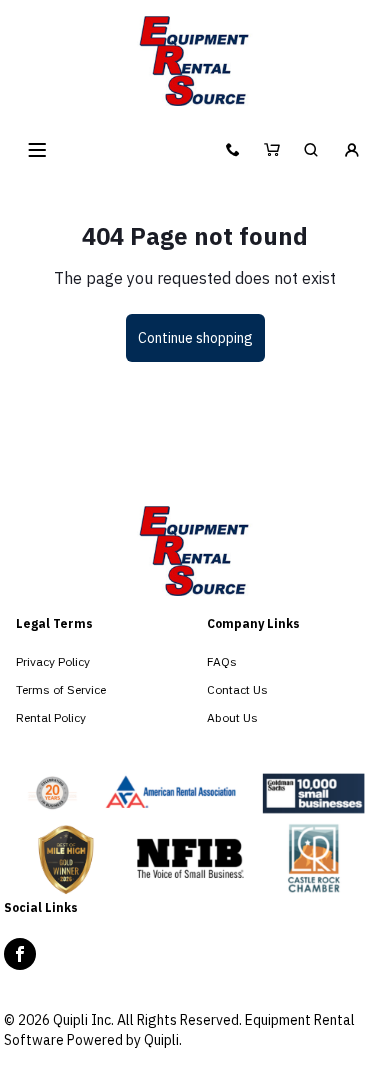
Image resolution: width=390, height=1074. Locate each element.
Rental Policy (51, 717)
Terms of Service (61, 689)
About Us (232, 717)
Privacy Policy (53, 661)
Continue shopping (195, 338)
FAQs (222, 661)
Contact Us (237, 689)
